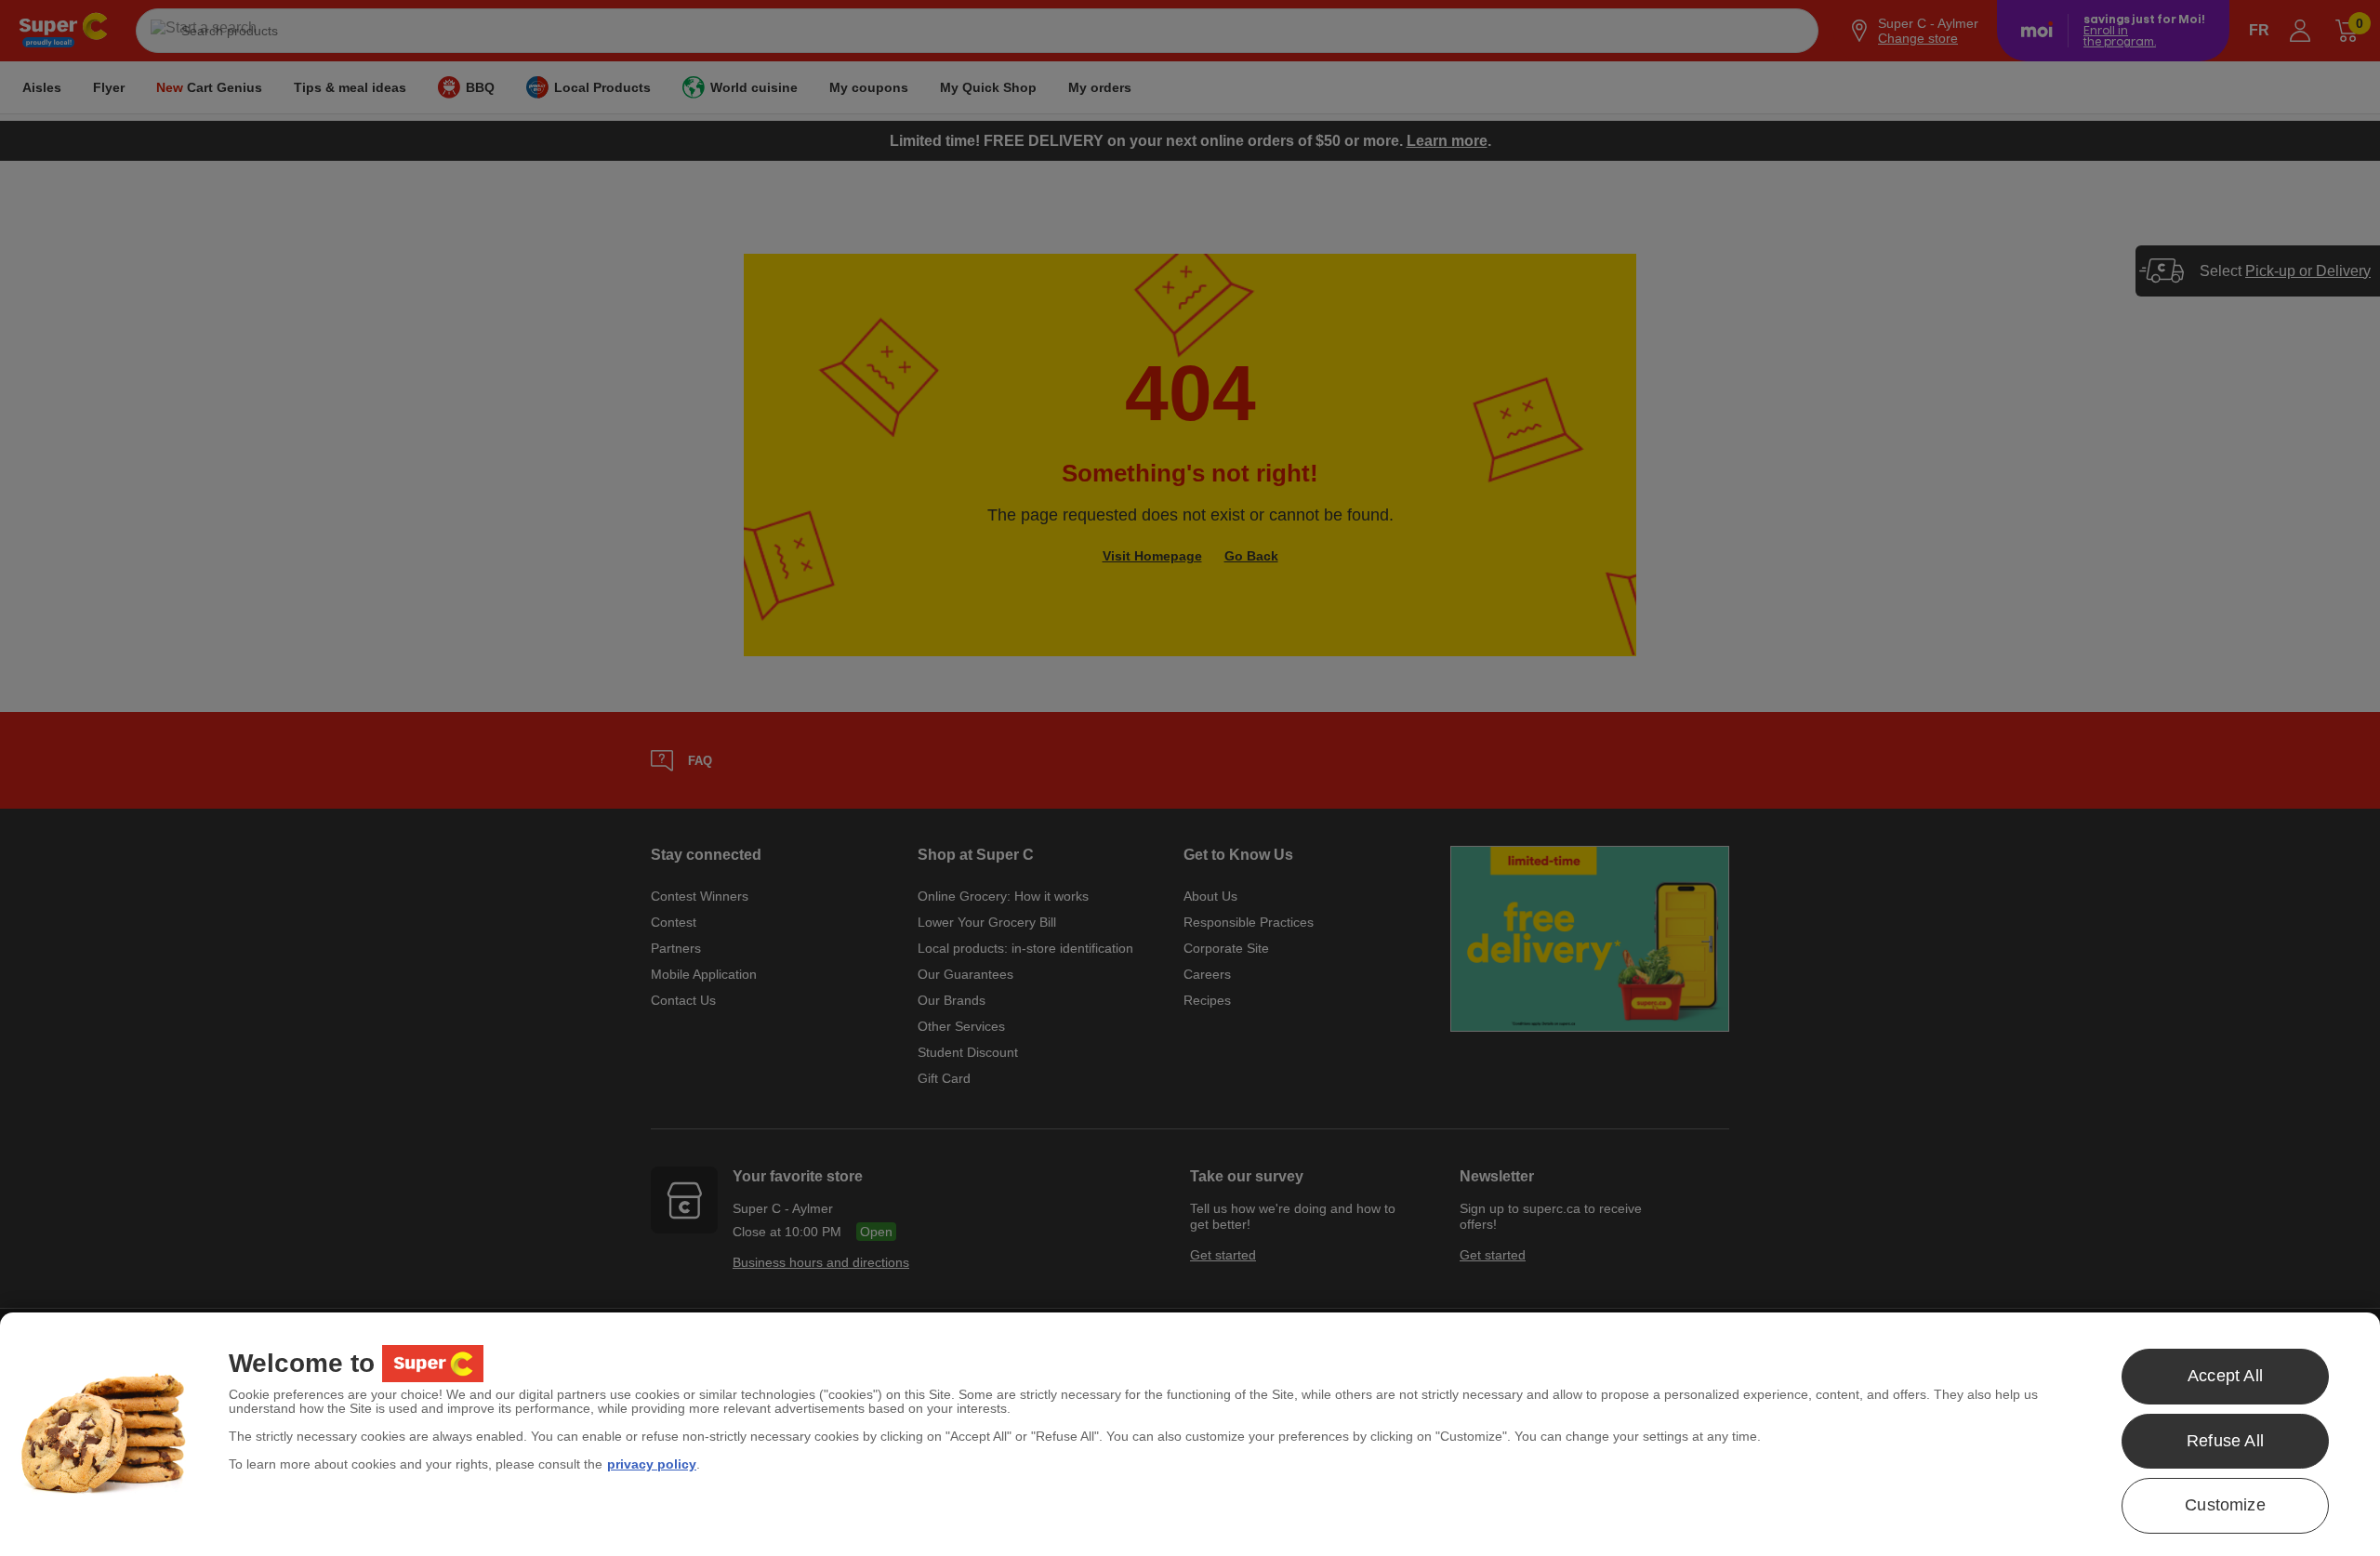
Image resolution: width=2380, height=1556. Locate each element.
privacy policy (652, 1464)
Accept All (2225, 1376)
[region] (1190, 1434)
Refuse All (2225, 1441)
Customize (2225, 1505)
